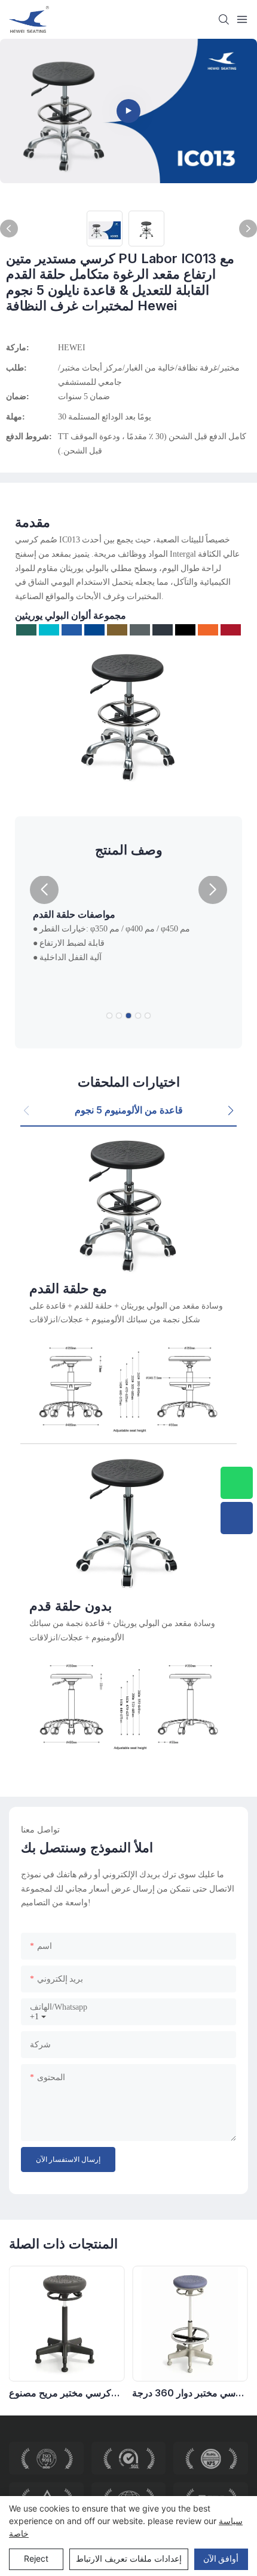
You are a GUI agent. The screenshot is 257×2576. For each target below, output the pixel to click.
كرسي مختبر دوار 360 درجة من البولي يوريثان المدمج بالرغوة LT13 (189, 2393)
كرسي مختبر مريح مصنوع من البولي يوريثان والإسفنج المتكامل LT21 (62, 2393)
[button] (44, 890)
